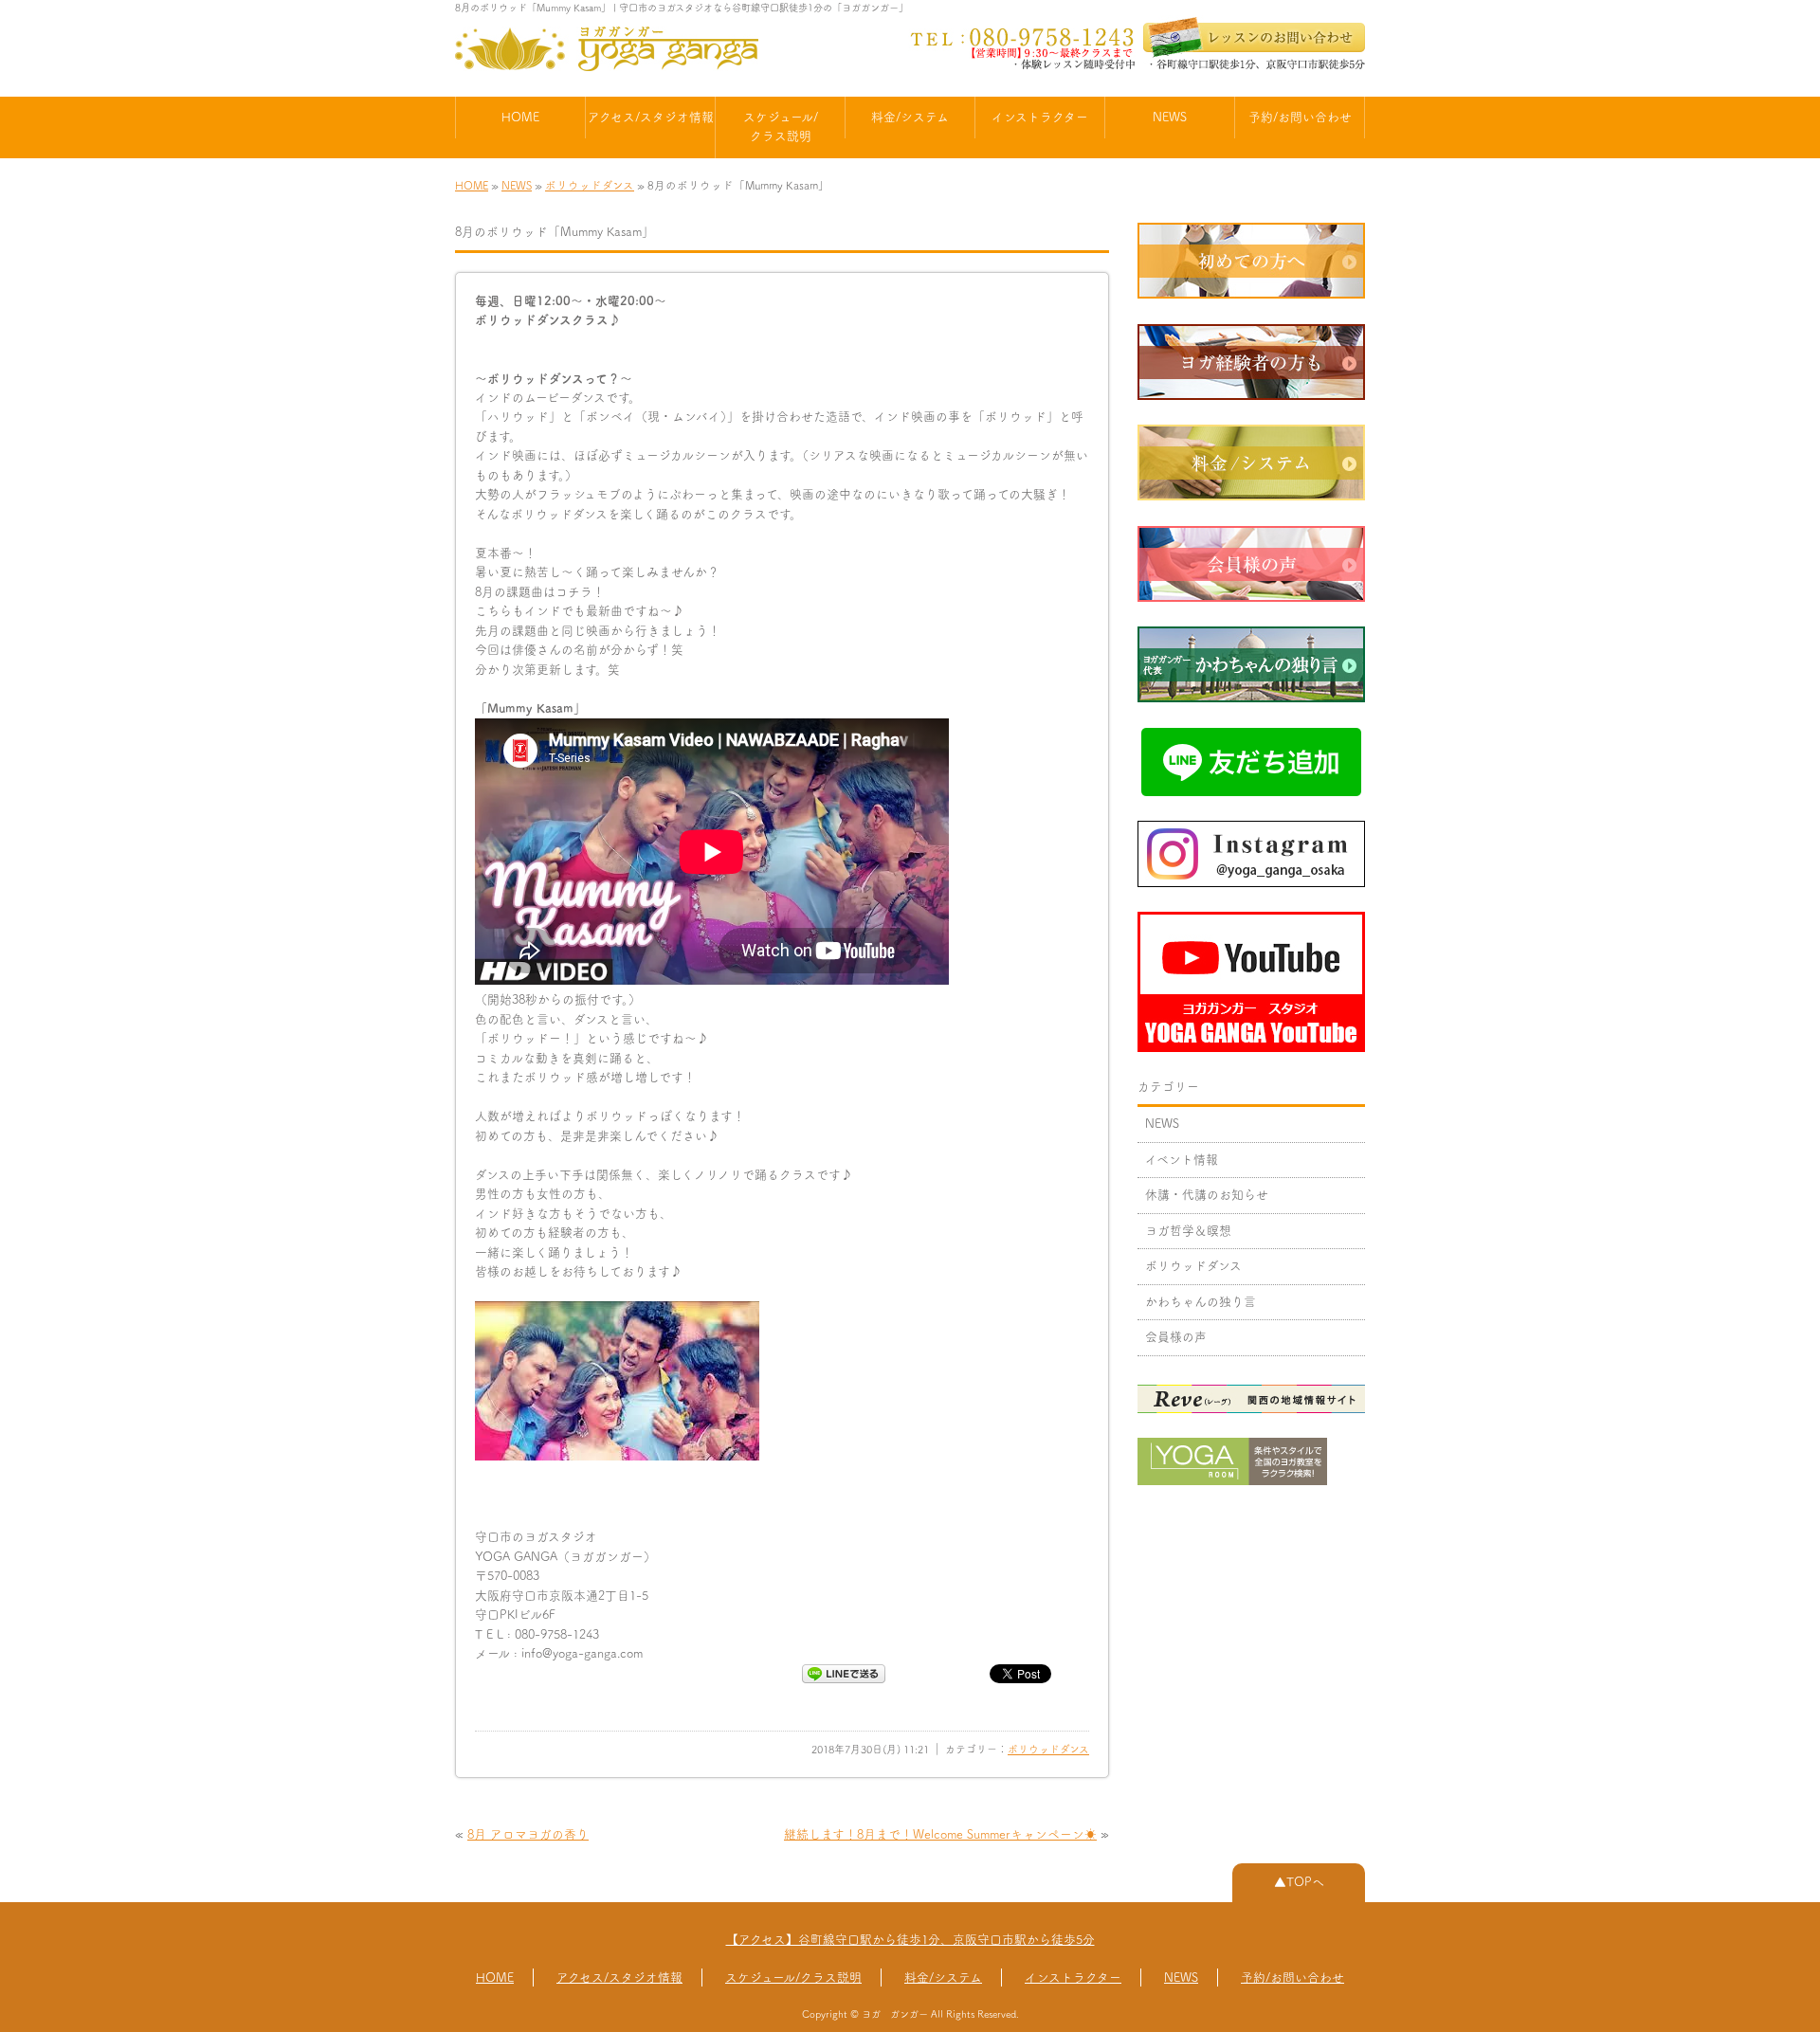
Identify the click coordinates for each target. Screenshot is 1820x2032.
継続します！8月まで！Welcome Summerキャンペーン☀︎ (940, 1834)
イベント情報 (1182, 1160)
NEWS (1170, 117)
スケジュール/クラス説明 (781, 127)
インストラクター (1040, 117)
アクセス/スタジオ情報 (651, 117)
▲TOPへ (1299, 1882)
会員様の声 (1176, 1337)
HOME (520, 117)
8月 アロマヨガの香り (528, 1834)
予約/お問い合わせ (1300, 117)
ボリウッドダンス (590, 185)
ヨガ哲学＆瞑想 (1188, 1231)
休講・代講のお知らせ (1207, 1195)
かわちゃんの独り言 (1201, 1302)
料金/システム (910, 117)
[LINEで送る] (844, 1672)
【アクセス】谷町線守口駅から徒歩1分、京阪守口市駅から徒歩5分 (910, 1940)
